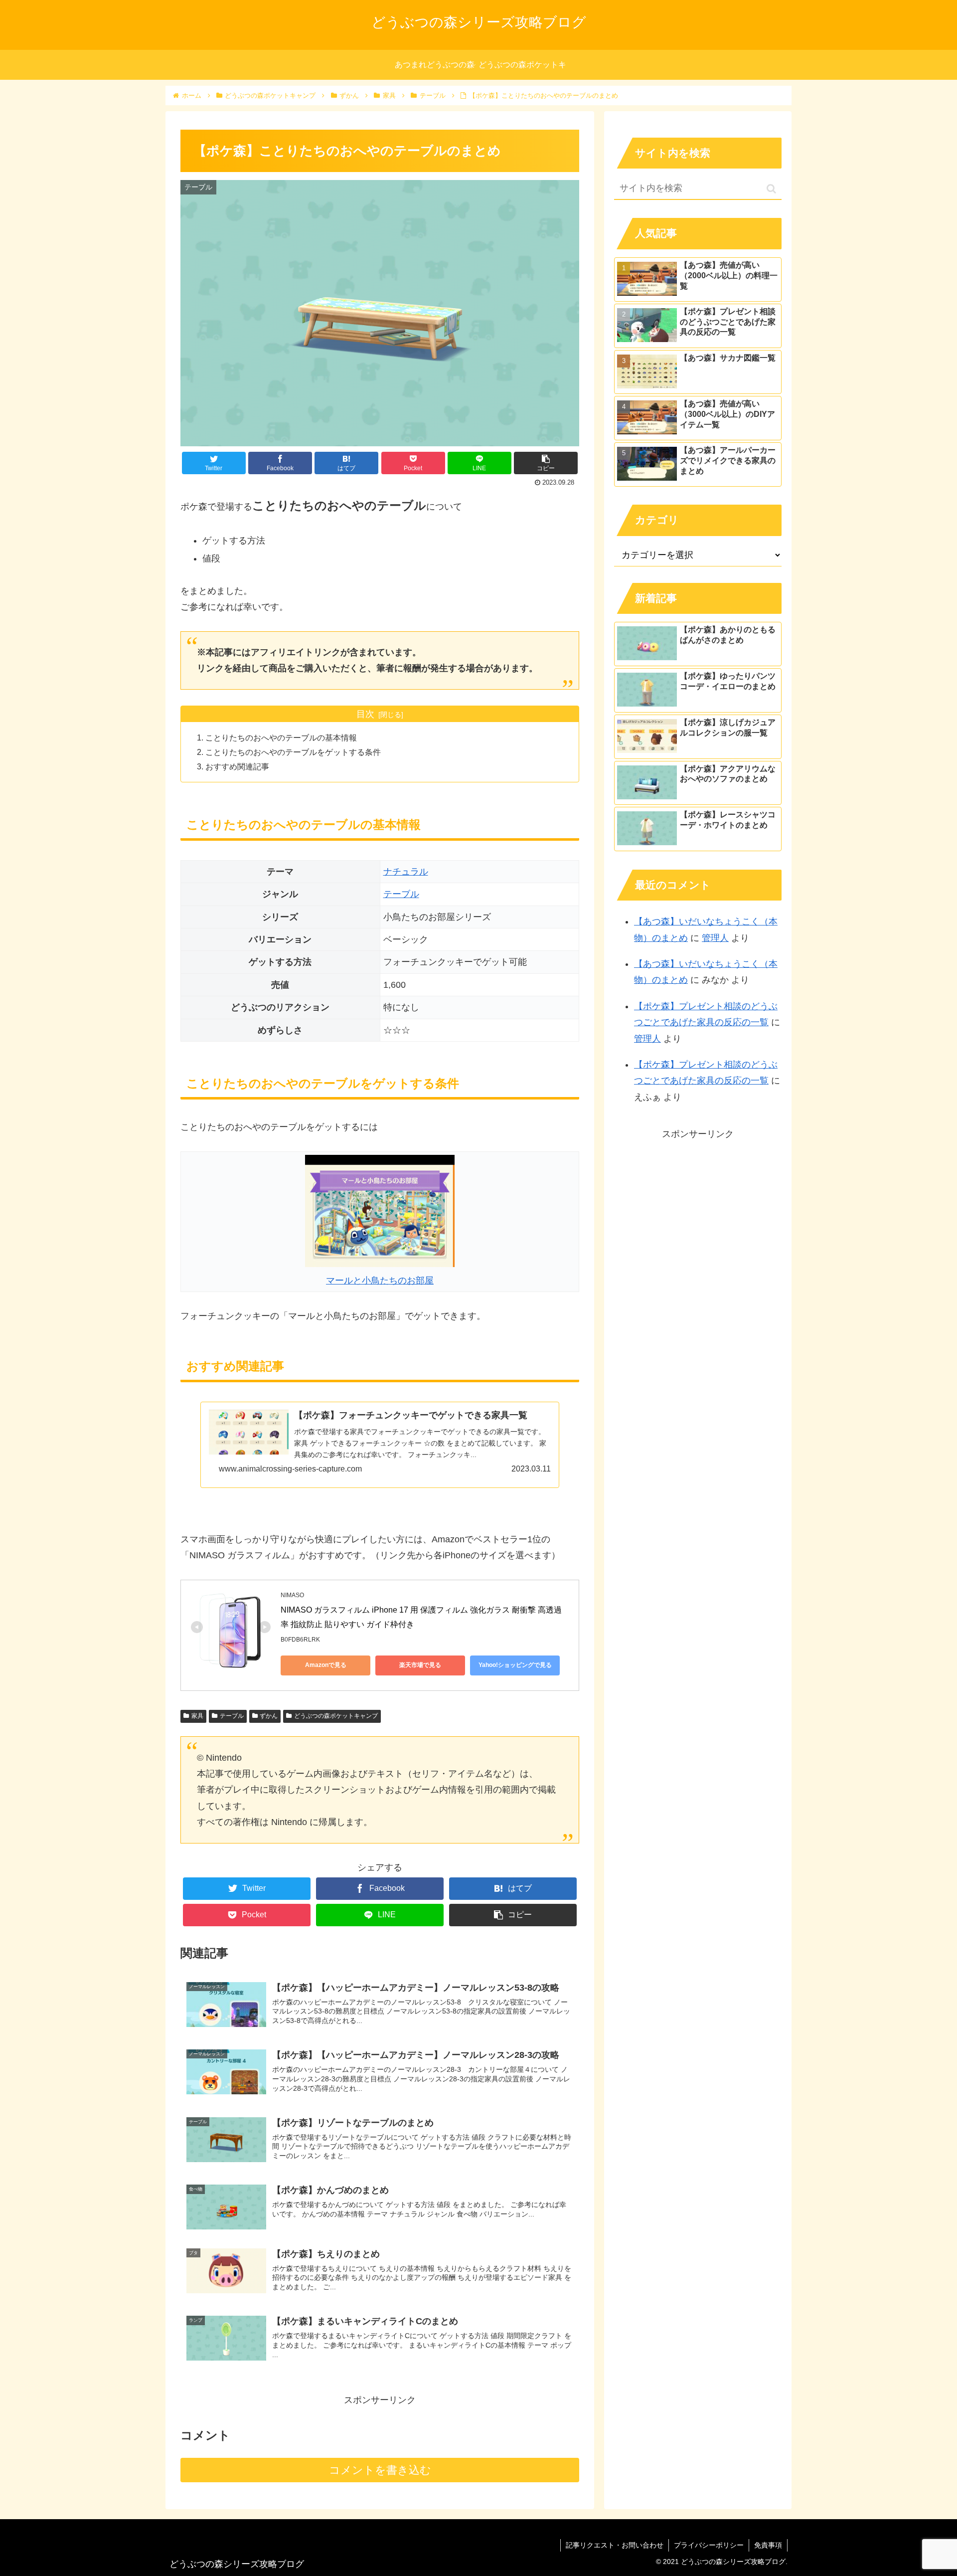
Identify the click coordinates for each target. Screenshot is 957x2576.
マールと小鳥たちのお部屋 (380, 1281)
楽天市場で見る (420, 1665)
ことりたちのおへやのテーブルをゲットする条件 (293, 752)
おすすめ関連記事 (237, 766)
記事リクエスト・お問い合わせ (615, 2545)
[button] (771, 189)
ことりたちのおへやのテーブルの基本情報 (281, 737)
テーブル (401, 894)
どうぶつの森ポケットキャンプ (336, 1716)
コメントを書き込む (380, 2470)
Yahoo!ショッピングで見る (515, 1665)
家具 (197, 1716)
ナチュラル (406, 872)
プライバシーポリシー (709, 2545)
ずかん (269, 1716)
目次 (365, 714)
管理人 (715, 938)
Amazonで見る (326, 1665)
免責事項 (768, 2545)
